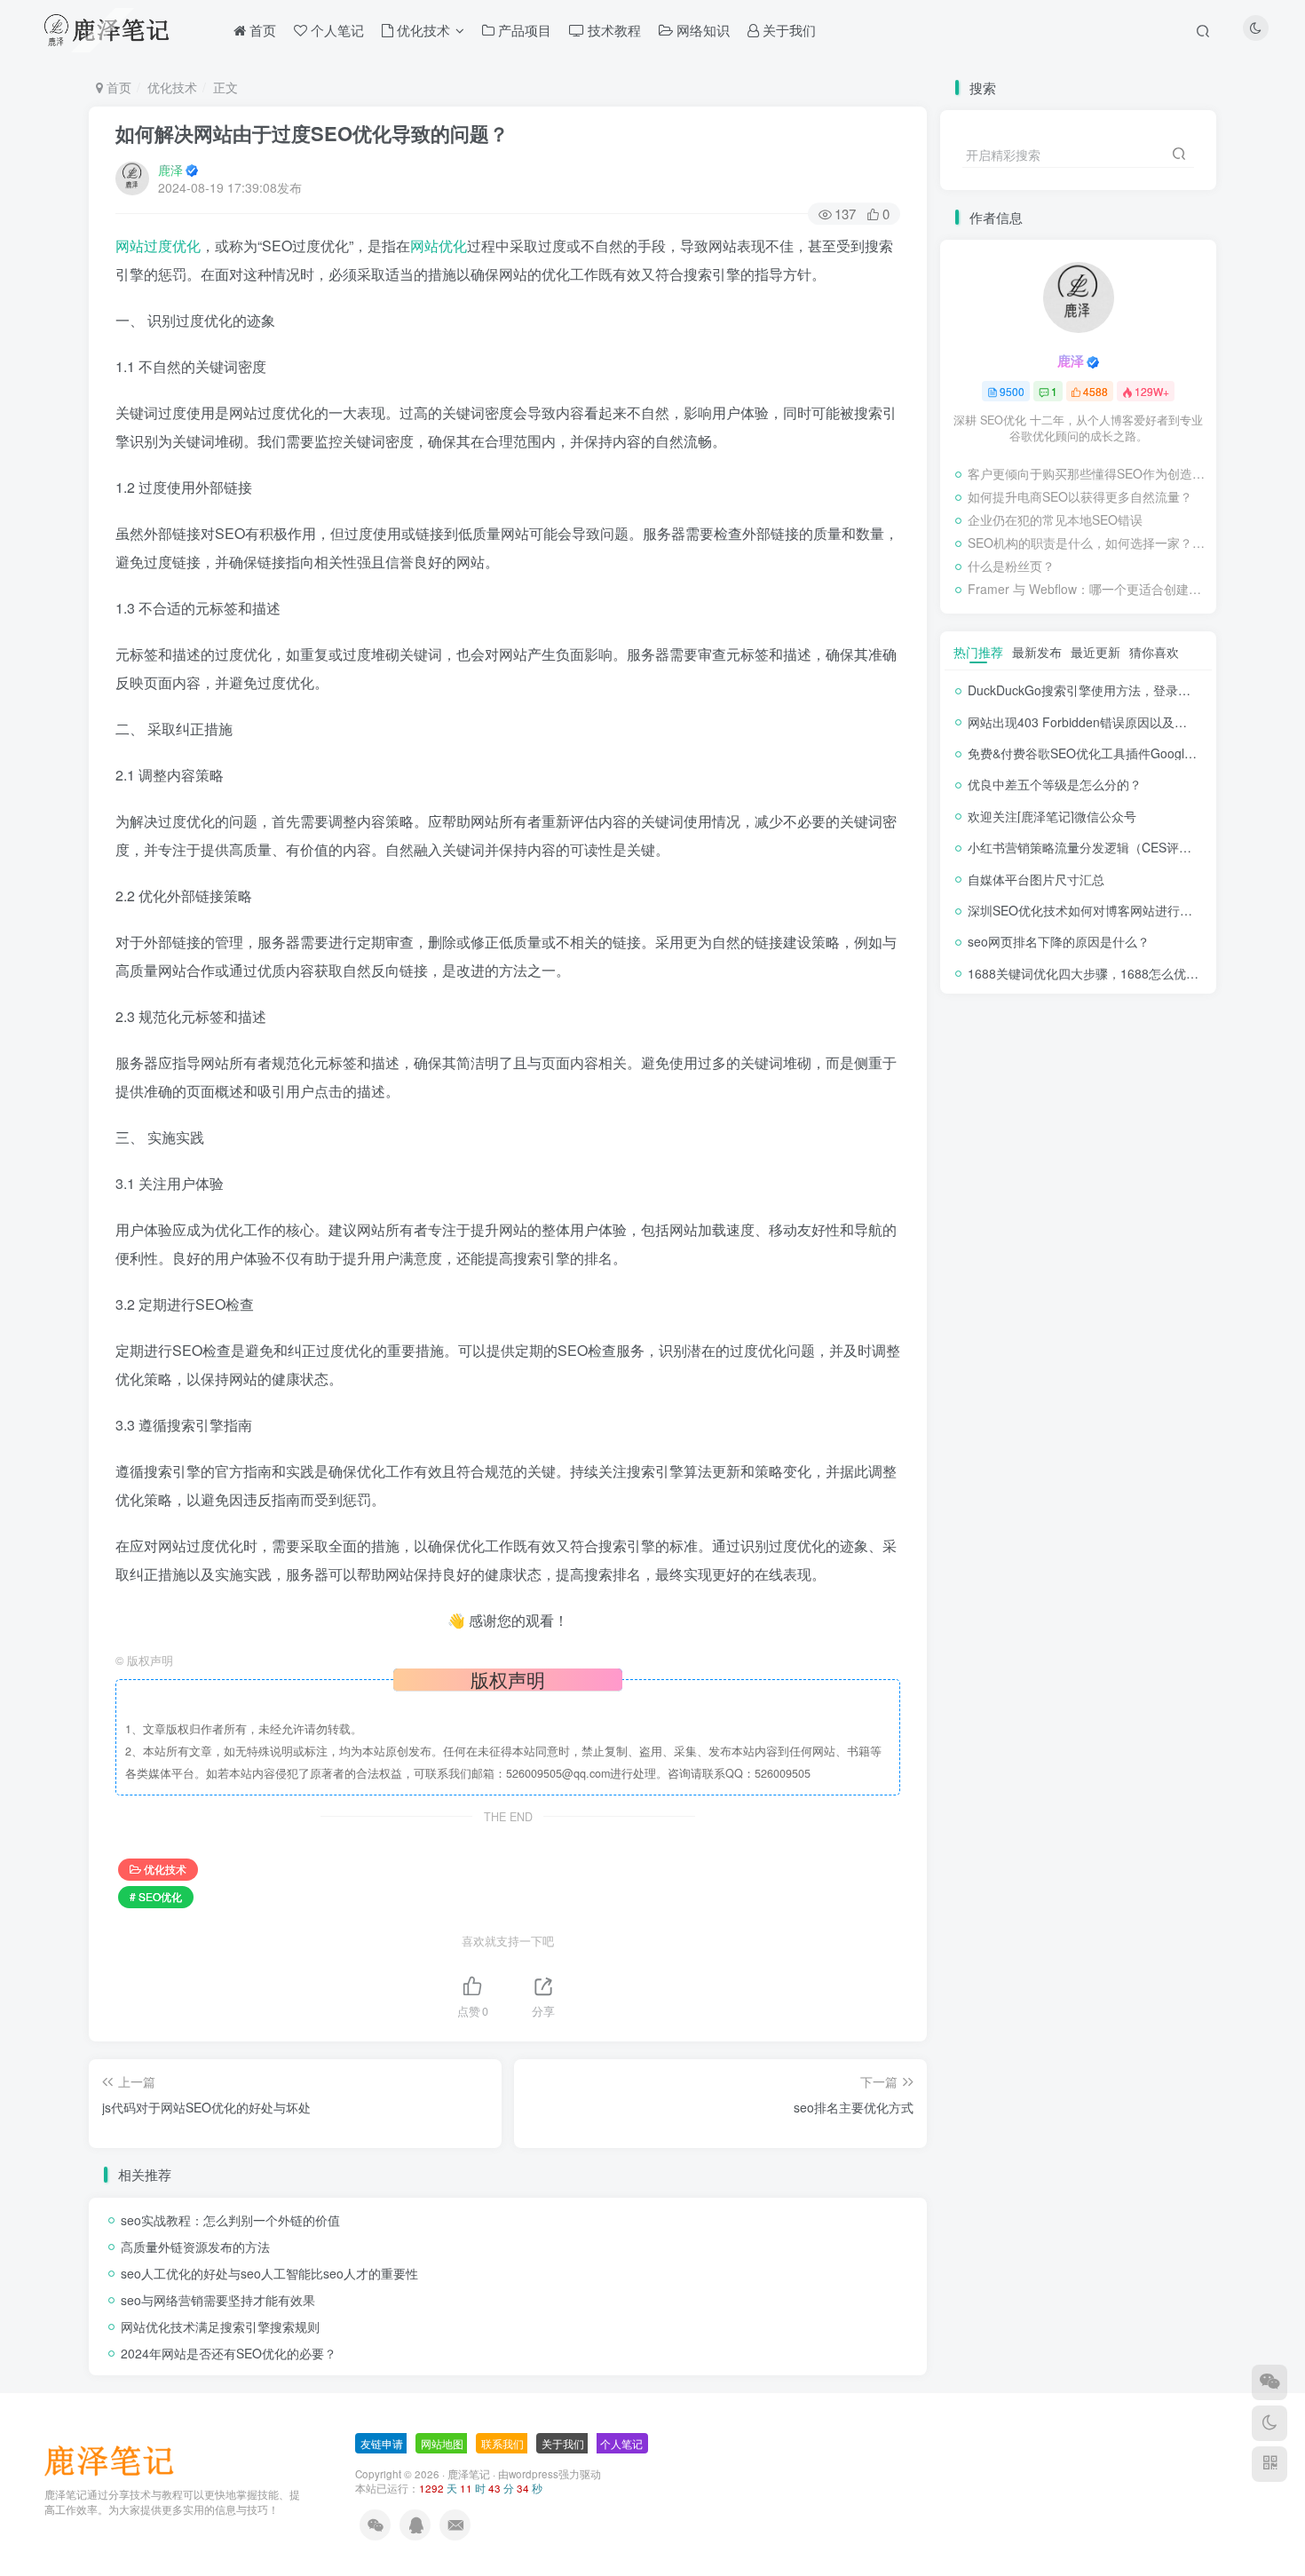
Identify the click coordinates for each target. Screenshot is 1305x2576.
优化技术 (172, 87)
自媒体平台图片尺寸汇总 (1036, 879)
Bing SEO (986, 1247)
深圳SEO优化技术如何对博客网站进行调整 (1086, 910)
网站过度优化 (158, 246)
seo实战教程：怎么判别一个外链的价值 (230, 2220)
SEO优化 (985, 1197)
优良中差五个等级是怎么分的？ (1055, 784)
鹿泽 (170, 170)
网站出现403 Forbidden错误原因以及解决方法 (1096, 722)
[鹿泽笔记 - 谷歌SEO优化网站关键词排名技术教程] (115, 2459)
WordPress (1050, 1171)
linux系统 (984, 1221)
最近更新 (1095, 652)
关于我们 (563, 2443)
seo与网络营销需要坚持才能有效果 (218, 2300)
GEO (1140, 1221)
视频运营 (1087, 1070)
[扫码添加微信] (1269, 2382)
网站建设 (1105, 1094)
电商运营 (1045, 1120)
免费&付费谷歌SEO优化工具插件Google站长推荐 (1104, 753)
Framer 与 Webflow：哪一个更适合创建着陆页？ (1087, 589)
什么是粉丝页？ (1011, 566)
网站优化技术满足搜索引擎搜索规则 (220, 2326)
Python (1042, 1197)
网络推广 (1045, 1094)
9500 (1012, 391)
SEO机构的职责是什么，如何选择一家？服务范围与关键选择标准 (1087, 543)
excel (1182, 1221)
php (1084, 1197)
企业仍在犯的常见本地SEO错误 (1055, 519)
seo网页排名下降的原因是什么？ (1059, 941)
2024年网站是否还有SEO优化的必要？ (229, 2353)
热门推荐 (978, 652)
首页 (117, 87)
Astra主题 (1052, 1247)
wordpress (534, 2474)
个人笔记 (984, 1171)
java (1103, 1221)
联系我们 (502, 2443)
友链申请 (382, 2443)
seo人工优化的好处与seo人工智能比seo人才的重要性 (269, 2273)
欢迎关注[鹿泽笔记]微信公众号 (1052, 816)
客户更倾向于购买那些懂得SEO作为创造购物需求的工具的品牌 (1087, 473)
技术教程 (984, 1145)
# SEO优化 (156, 1896)
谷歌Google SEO (1004, 1070)
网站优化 (439, 246)
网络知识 (984, 1094)
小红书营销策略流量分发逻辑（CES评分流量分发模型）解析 (1135, 847)
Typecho (1153, 1171)
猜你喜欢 (1154, 652)
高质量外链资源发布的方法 (195, 2247)
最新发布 (1037, 652)
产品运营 (1143, 1145)
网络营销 (1147, 1070)
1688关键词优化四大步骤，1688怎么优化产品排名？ (1114, 973)
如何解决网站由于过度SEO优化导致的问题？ (312, 133)
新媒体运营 (1111, 1120)
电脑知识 (984, 1120)
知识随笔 (1166, 1094)
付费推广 (1082, 1145)
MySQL (1127, 1197)
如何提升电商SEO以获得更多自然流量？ (1080, 496)
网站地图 (442, 2443)
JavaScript (1050, 1221)
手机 (1033, 1145)
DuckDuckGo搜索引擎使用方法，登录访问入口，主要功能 (1129, 690)
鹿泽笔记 (469, 2474)
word (1105, 1171)
